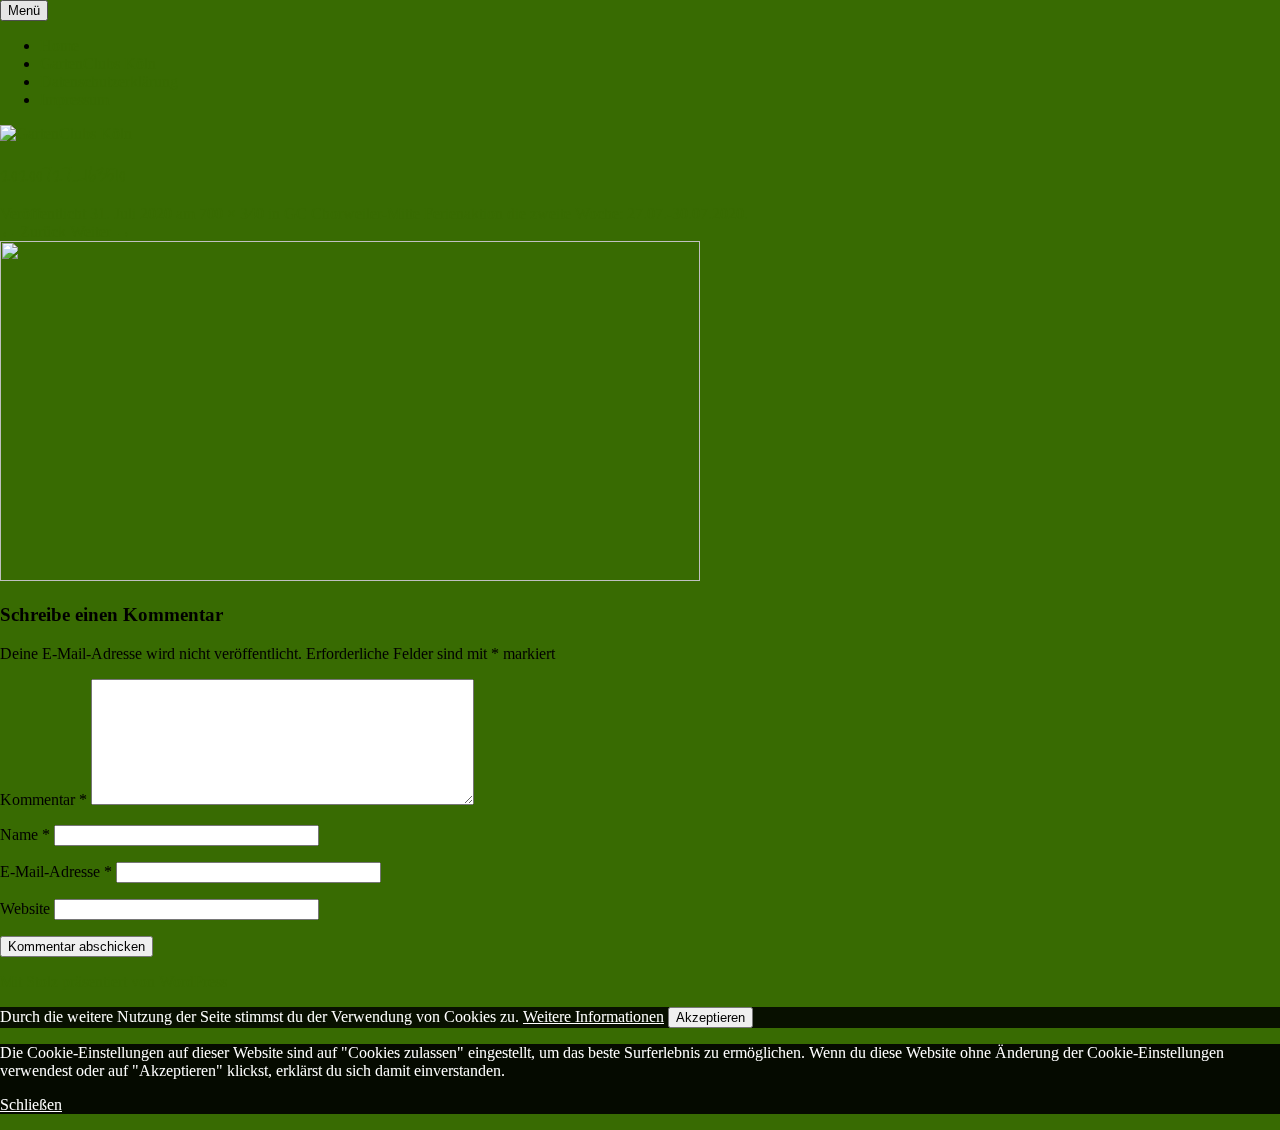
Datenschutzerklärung (109, 81)
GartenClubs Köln (98, 63)
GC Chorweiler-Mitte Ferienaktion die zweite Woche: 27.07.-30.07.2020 (514, 213)
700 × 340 (231, 213)
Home (59, 45)
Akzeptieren (710, 1017)
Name (25, 834)
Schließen (31, 1104)
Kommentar (43, 799)
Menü (24, 10)
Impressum (74, 99)
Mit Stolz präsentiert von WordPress (113, 981)
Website (25, 908)
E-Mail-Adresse (56, 871)
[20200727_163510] (350, 575)
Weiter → (100, 231)
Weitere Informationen (593, 1016)
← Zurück (33, 231)
